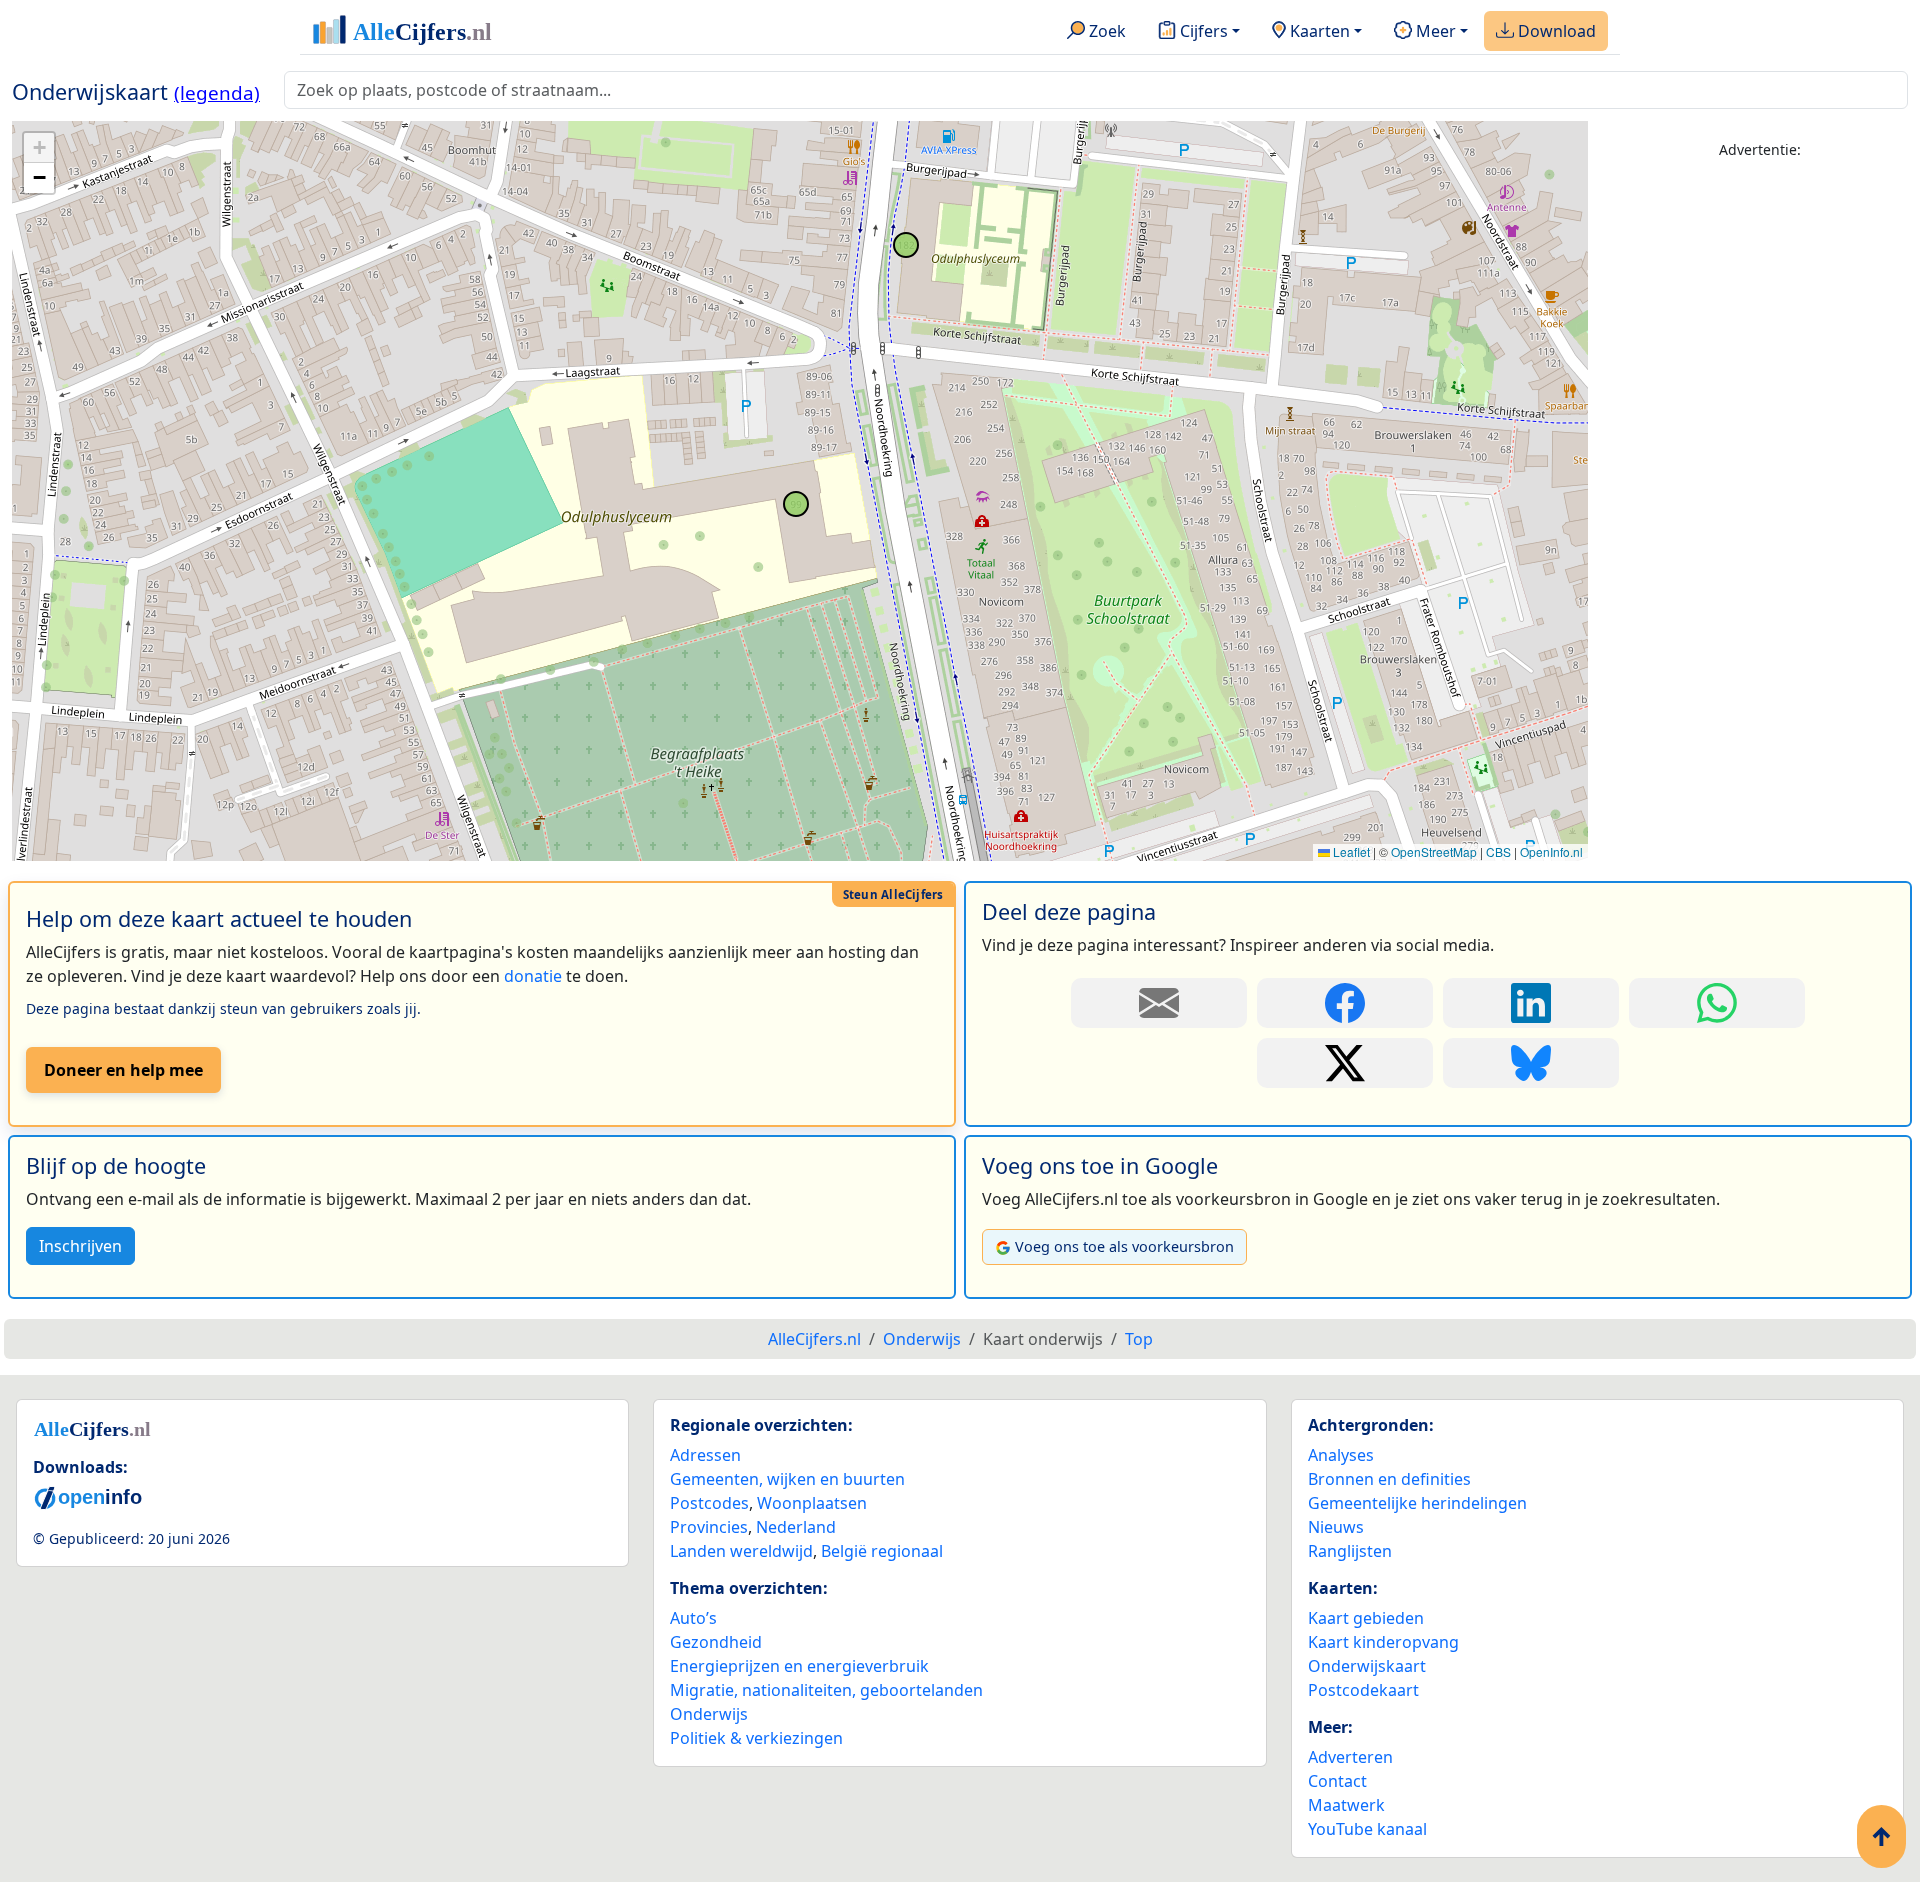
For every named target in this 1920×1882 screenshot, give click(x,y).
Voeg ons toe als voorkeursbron (1124, 1246)
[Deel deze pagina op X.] (1345, 1063)
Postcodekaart (1363, 1690)
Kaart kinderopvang (1383, 1642)
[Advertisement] (1760, 477)
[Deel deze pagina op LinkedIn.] (1531, 1003)
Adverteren (1350, 1757)
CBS (1498, 851)
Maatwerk (1346, 1805)
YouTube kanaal (1367, 1829)
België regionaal (882, 1551)
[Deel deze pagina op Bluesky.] (1531, 1063)
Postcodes (709, 1503)
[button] (39, 148)
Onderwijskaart (1367, 1666)
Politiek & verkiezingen (756, 1738)
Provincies (709, 1527)
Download (1555, 31)
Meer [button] (1434, 31)
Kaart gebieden (1366, 1618)
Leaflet (1350, 851)
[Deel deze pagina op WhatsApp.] (1717, 1003)
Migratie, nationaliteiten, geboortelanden (826, 1690)
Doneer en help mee (123, 1070)
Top (1139, 1339)
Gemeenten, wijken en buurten (787, 1479)
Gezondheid (716, 1642)
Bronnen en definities (1389, 1479)
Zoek (1105, 31)
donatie (533, 976)
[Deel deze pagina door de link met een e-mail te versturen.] (1159, 1003)
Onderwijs (709, 1714)
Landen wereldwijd (741, 1551)
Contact (1337, 1781)
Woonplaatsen (812, 1503)
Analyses (1341, 1455)
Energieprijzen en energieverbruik (799, 1666)
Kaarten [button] (1318, 31)
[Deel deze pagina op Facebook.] (1345, 1003)
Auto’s (693, 1618)
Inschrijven (80, 1246)
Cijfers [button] (1202, 31)
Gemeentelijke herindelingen (1417, 1503)
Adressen (705, 1455)
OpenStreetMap (1434, 851)
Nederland (796, 1527)
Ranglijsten (1350, 1551)
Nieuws (1336, 1527)
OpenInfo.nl (1551, 851)
